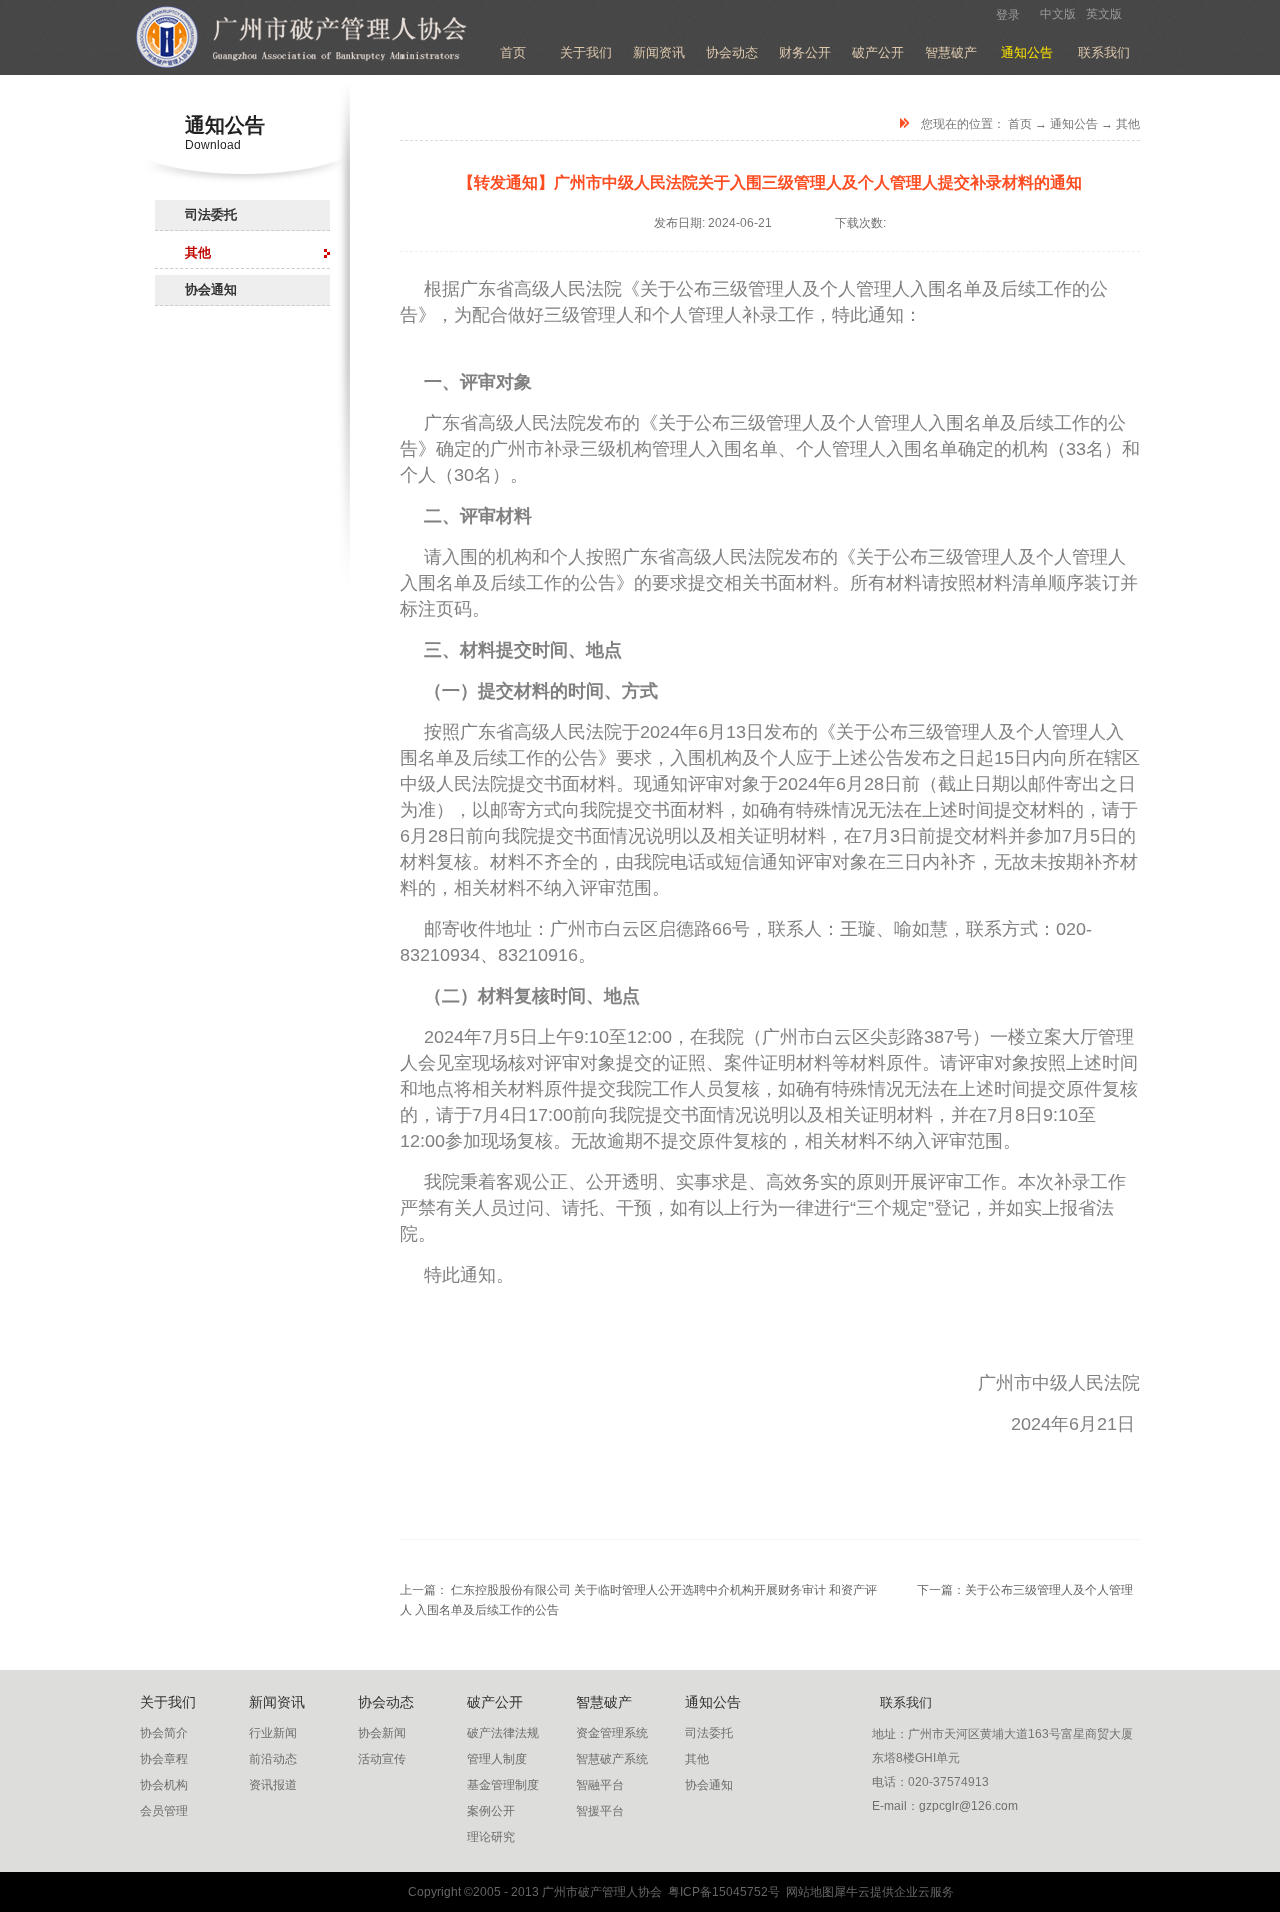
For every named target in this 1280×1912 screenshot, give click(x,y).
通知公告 (1074, 124)
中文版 (1058, 14)
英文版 (1104, 14)
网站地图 (807, 1892)
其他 (1128, 124)
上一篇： (638, 1590)
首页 (513, 52)
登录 (1008, 15)
